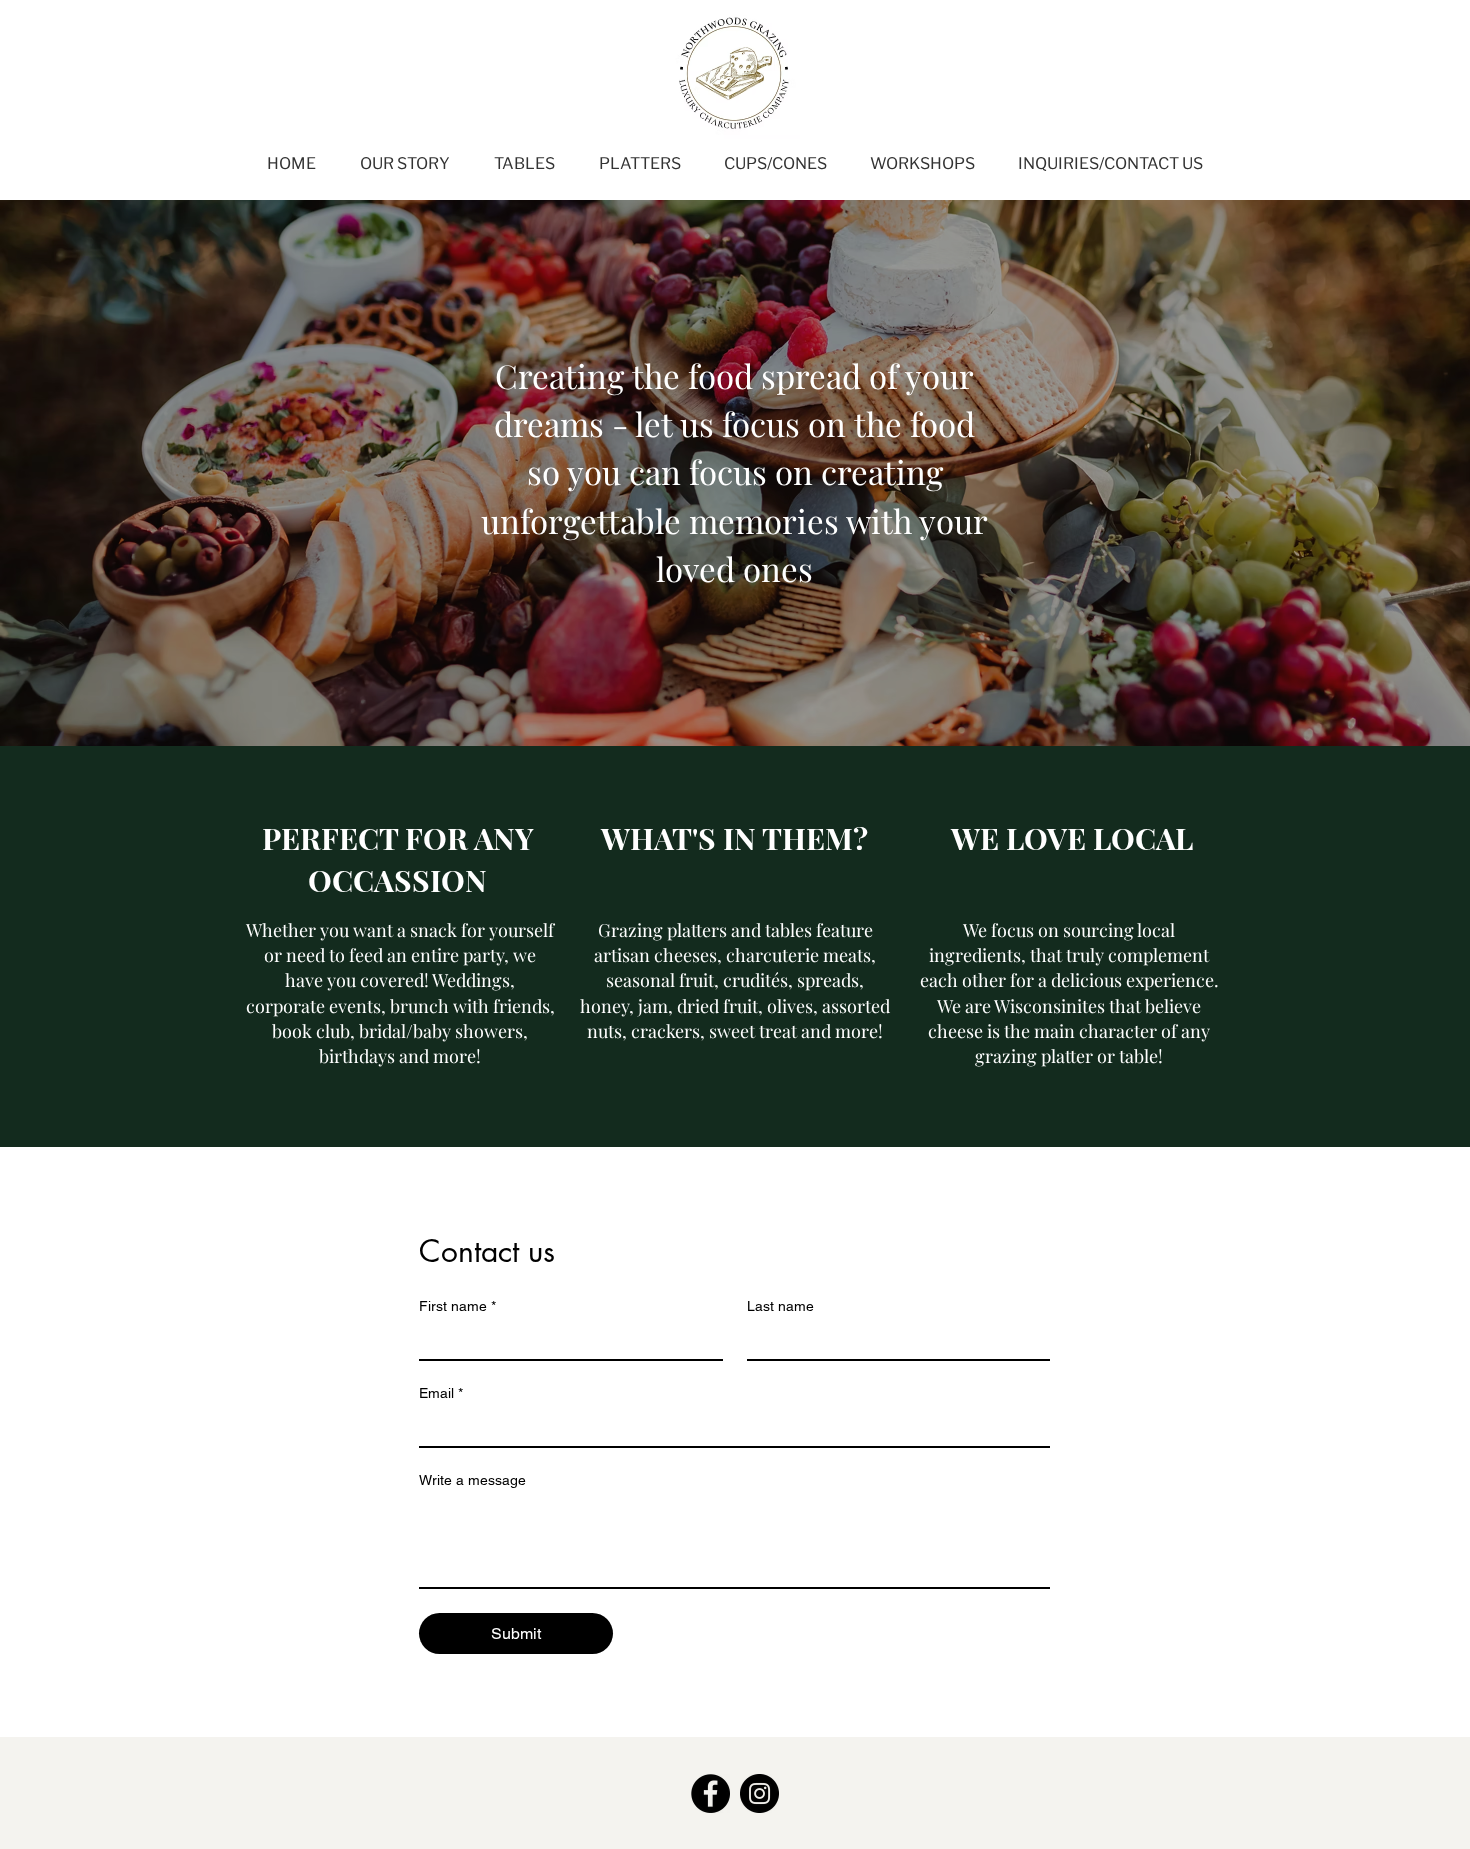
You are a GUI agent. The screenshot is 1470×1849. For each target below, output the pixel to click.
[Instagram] (759, 1793)
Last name (780, 1306)
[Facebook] (710, 1793)
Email (441, 1393)
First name (457, 1306)
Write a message (472, 1480)
